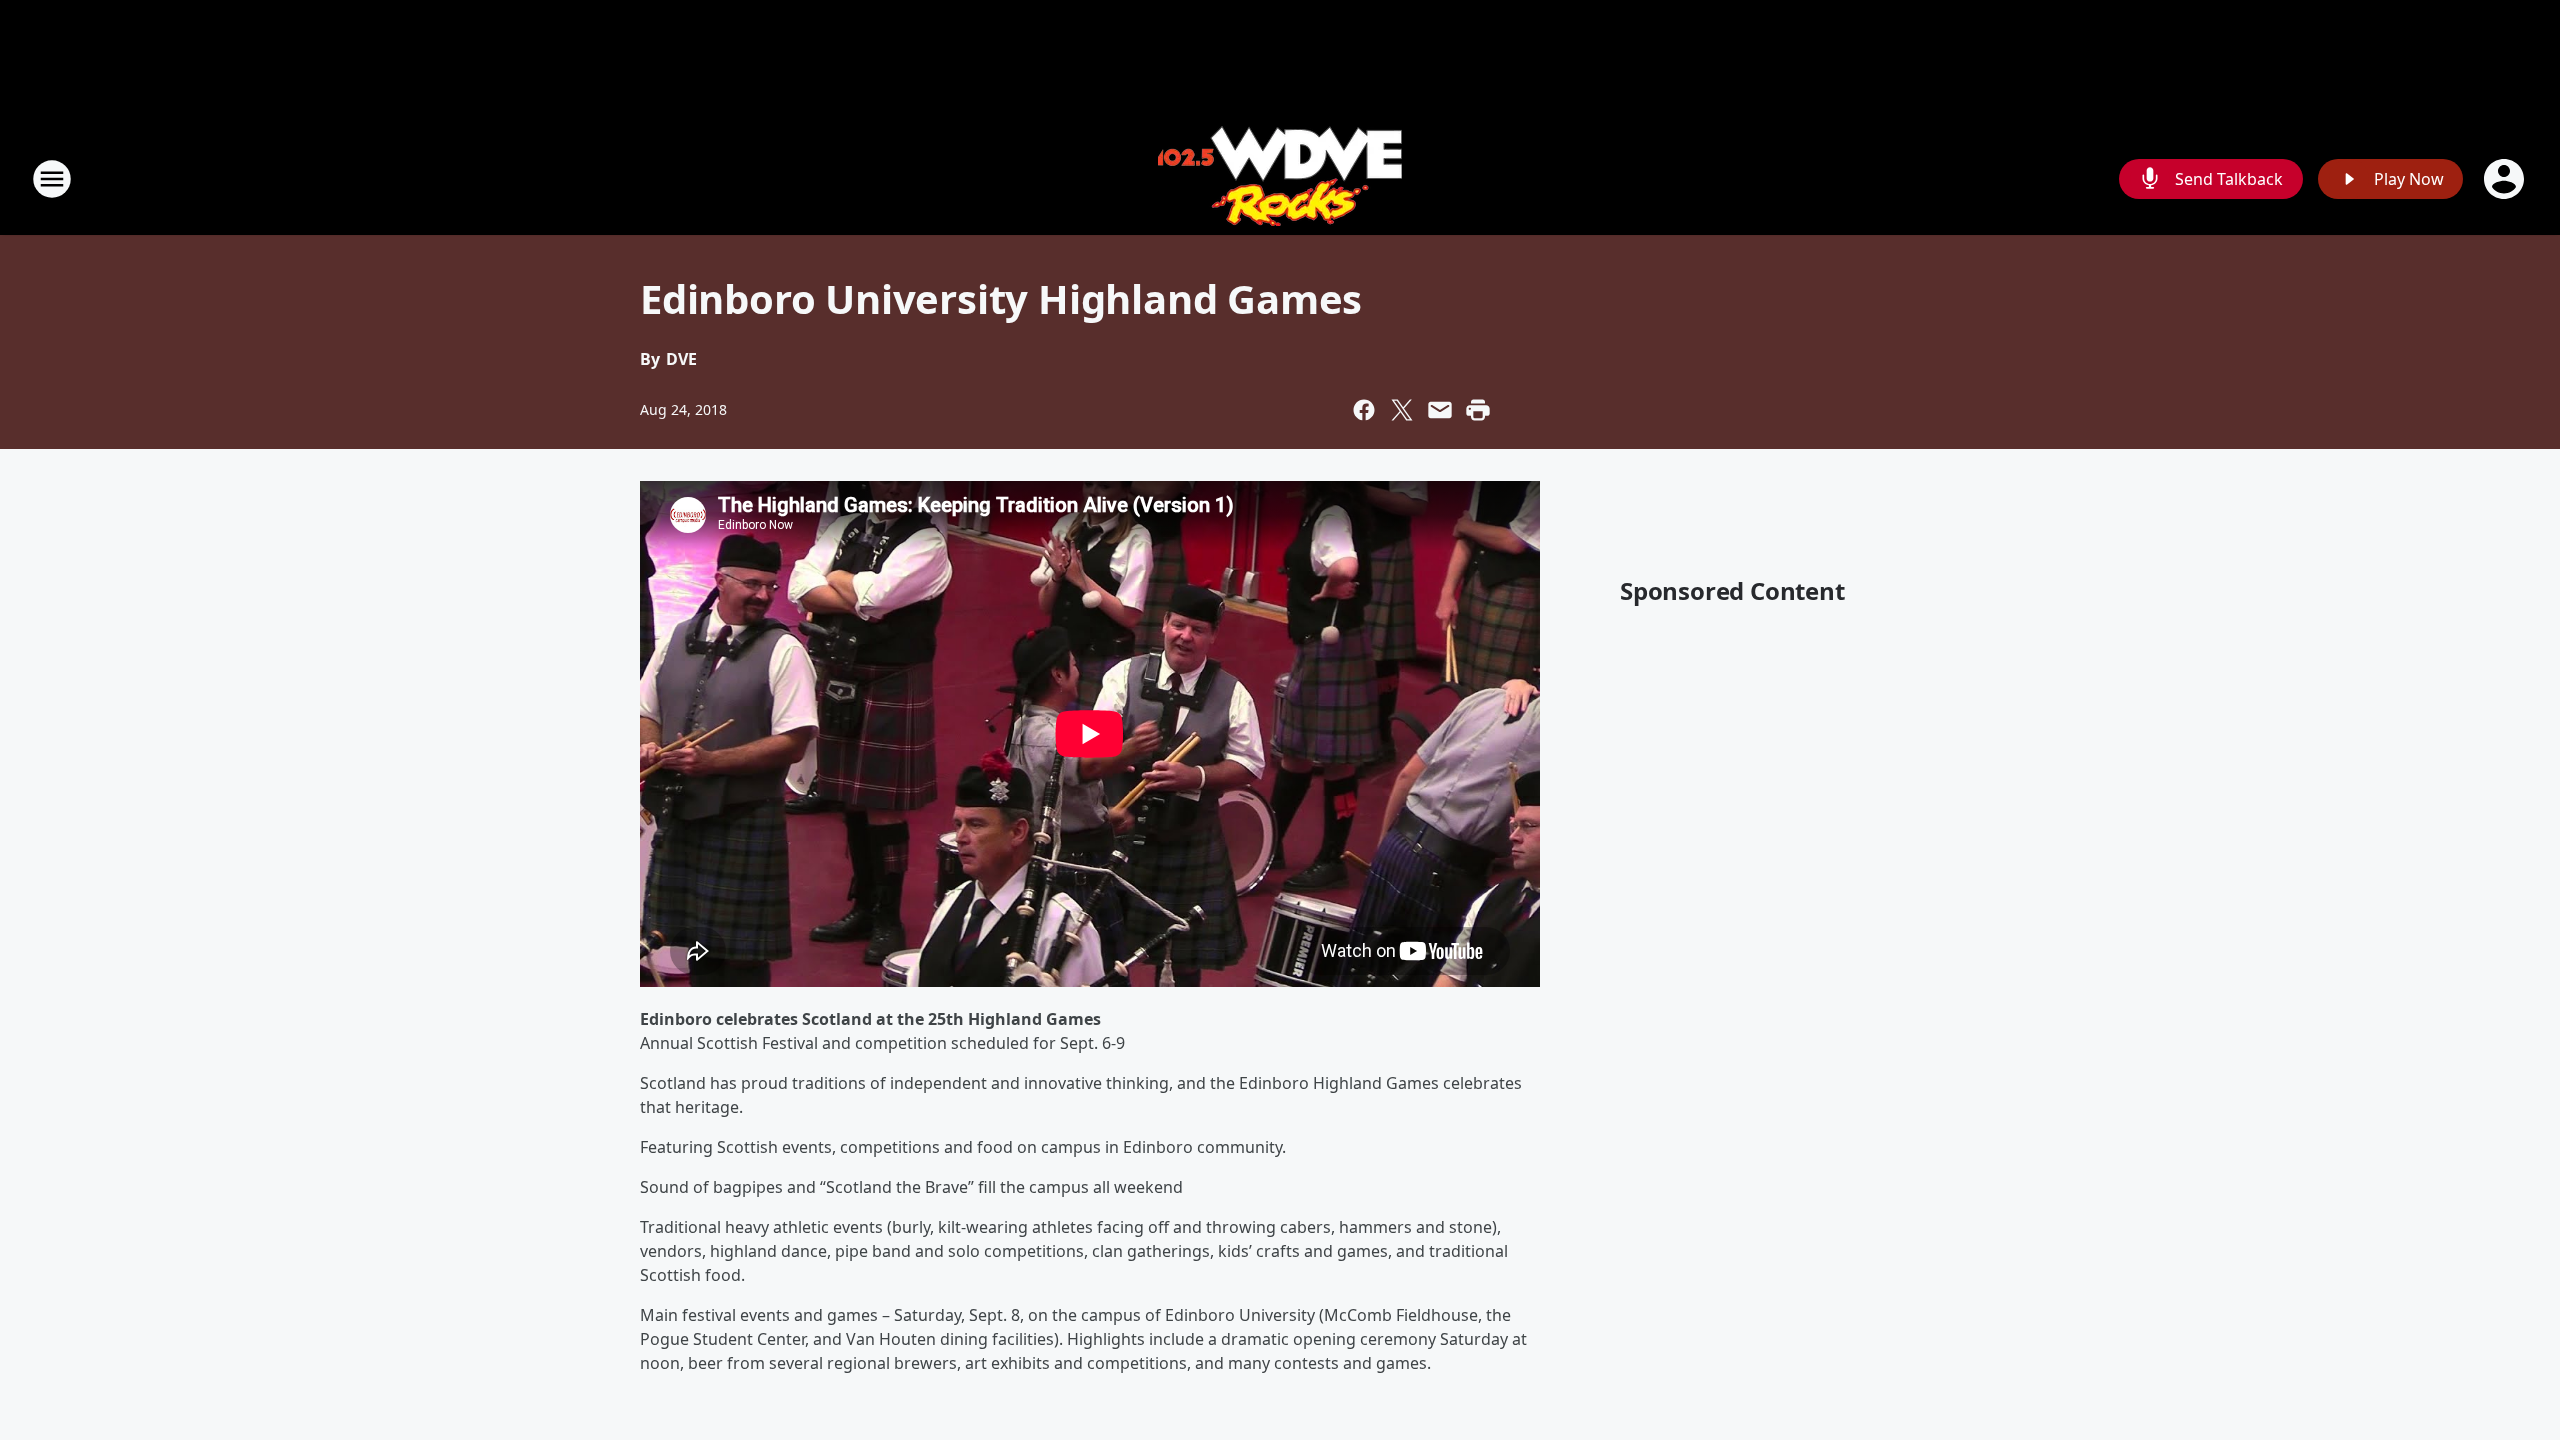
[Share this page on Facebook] (1364, 410)
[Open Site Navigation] (52, 179)
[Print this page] (1478, 410)
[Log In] (2506, 179)
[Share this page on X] (1402, 410)
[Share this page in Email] (1440, 410)
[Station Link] (1280, 178)
